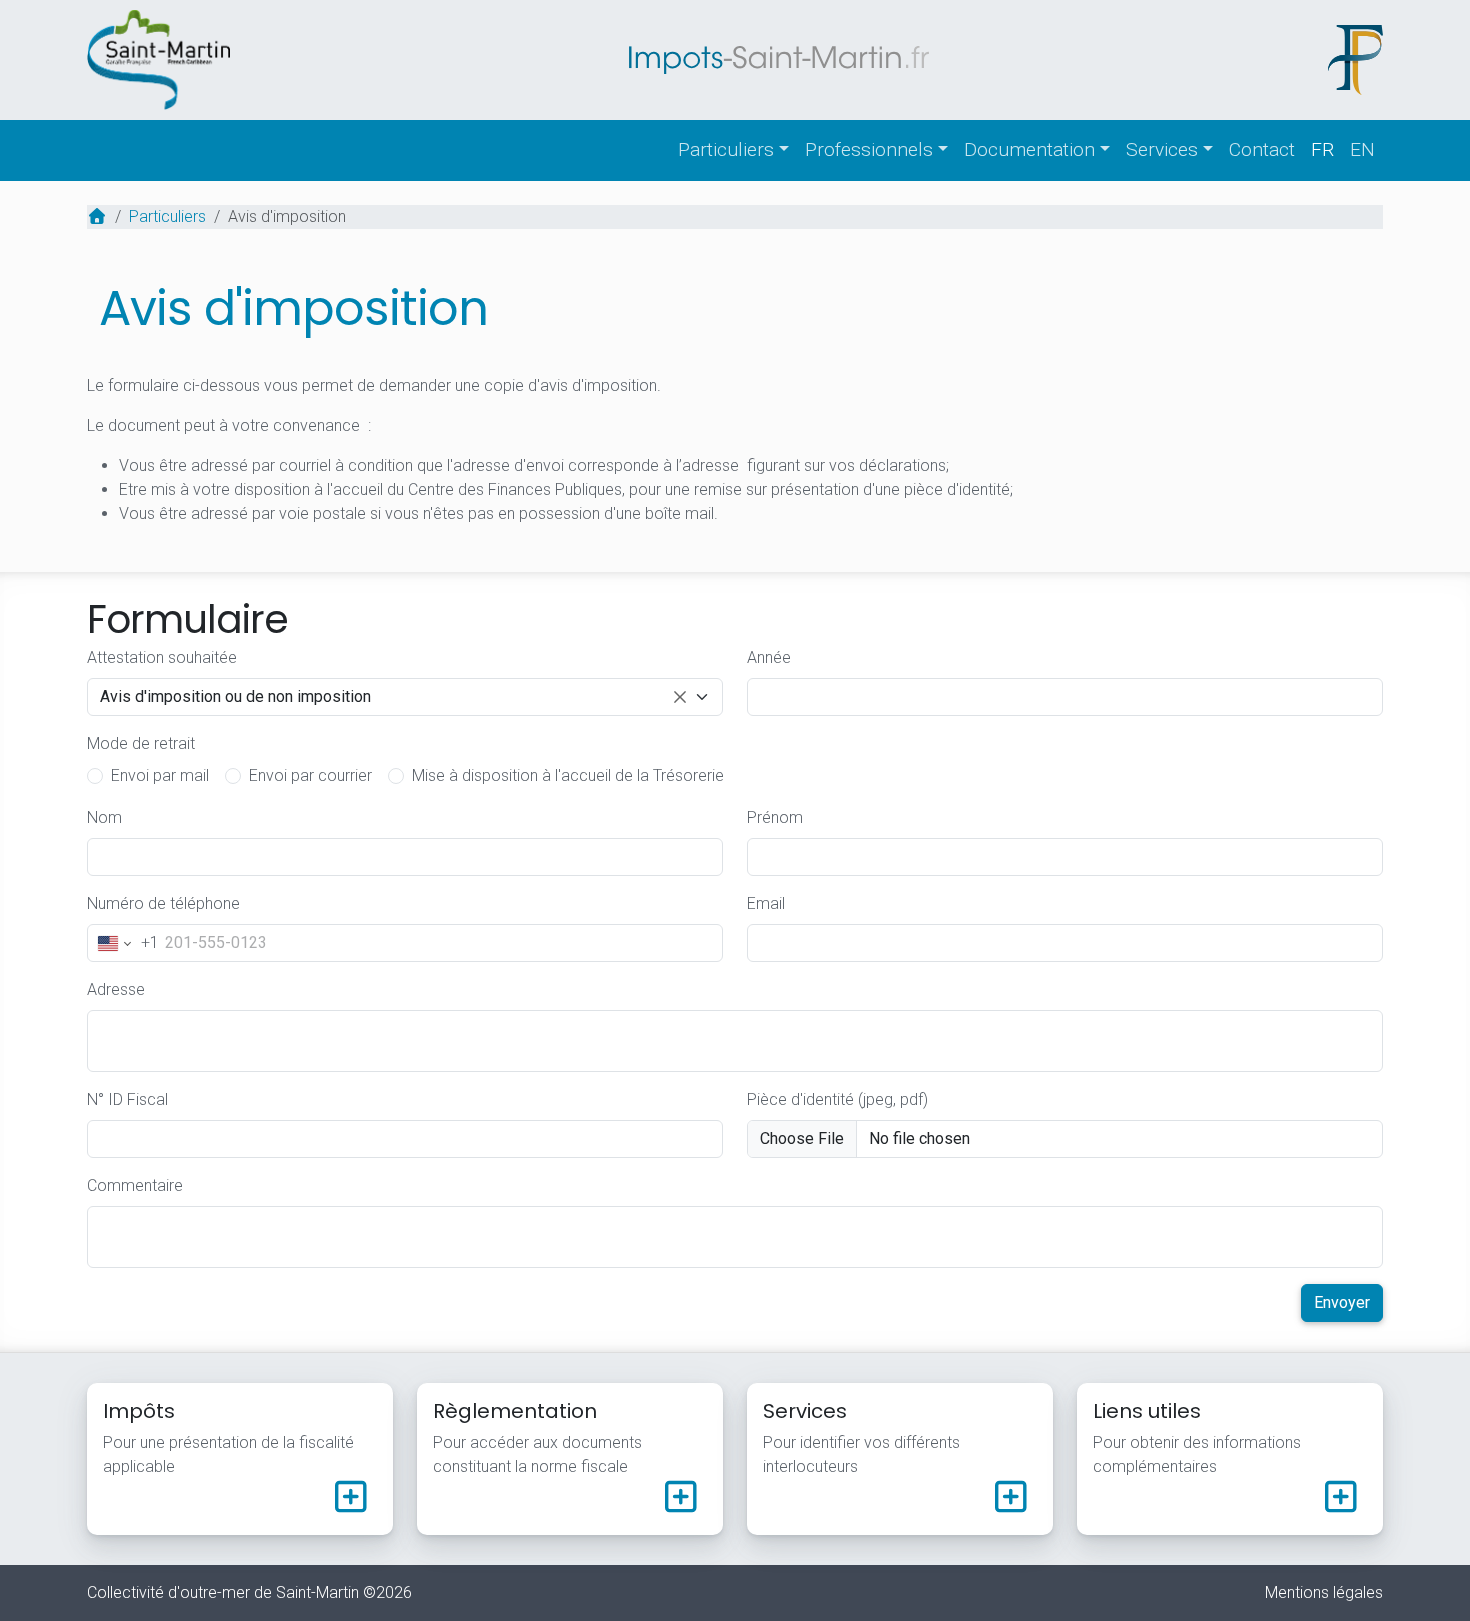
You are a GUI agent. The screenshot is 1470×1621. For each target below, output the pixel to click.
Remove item (680, 697)
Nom (104, 817)
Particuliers (726, 149)
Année (769, 657)
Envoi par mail (160, 775)
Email (766, 903)
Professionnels (869, 149)
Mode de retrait (141, 743)
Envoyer (1342, 1302)
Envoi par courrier (310, 775)
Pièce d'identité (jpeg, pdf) (837, 1099)
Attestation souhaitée (162, 657)
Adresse (116, 989)
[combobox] (405, 697)
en (1362, 149)
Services (1162, 149)
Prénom (775, 817)
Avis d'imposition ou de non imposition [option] (235, 698)
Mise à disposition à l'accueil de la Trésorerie (568, 775)
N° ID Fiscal (127, 1099)
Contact (1262, 149)
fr (1322, 149)
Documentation (1029, 149)
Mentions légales (1324, 1592)
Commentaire (135, 1185)
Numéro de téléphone (163, 903)
